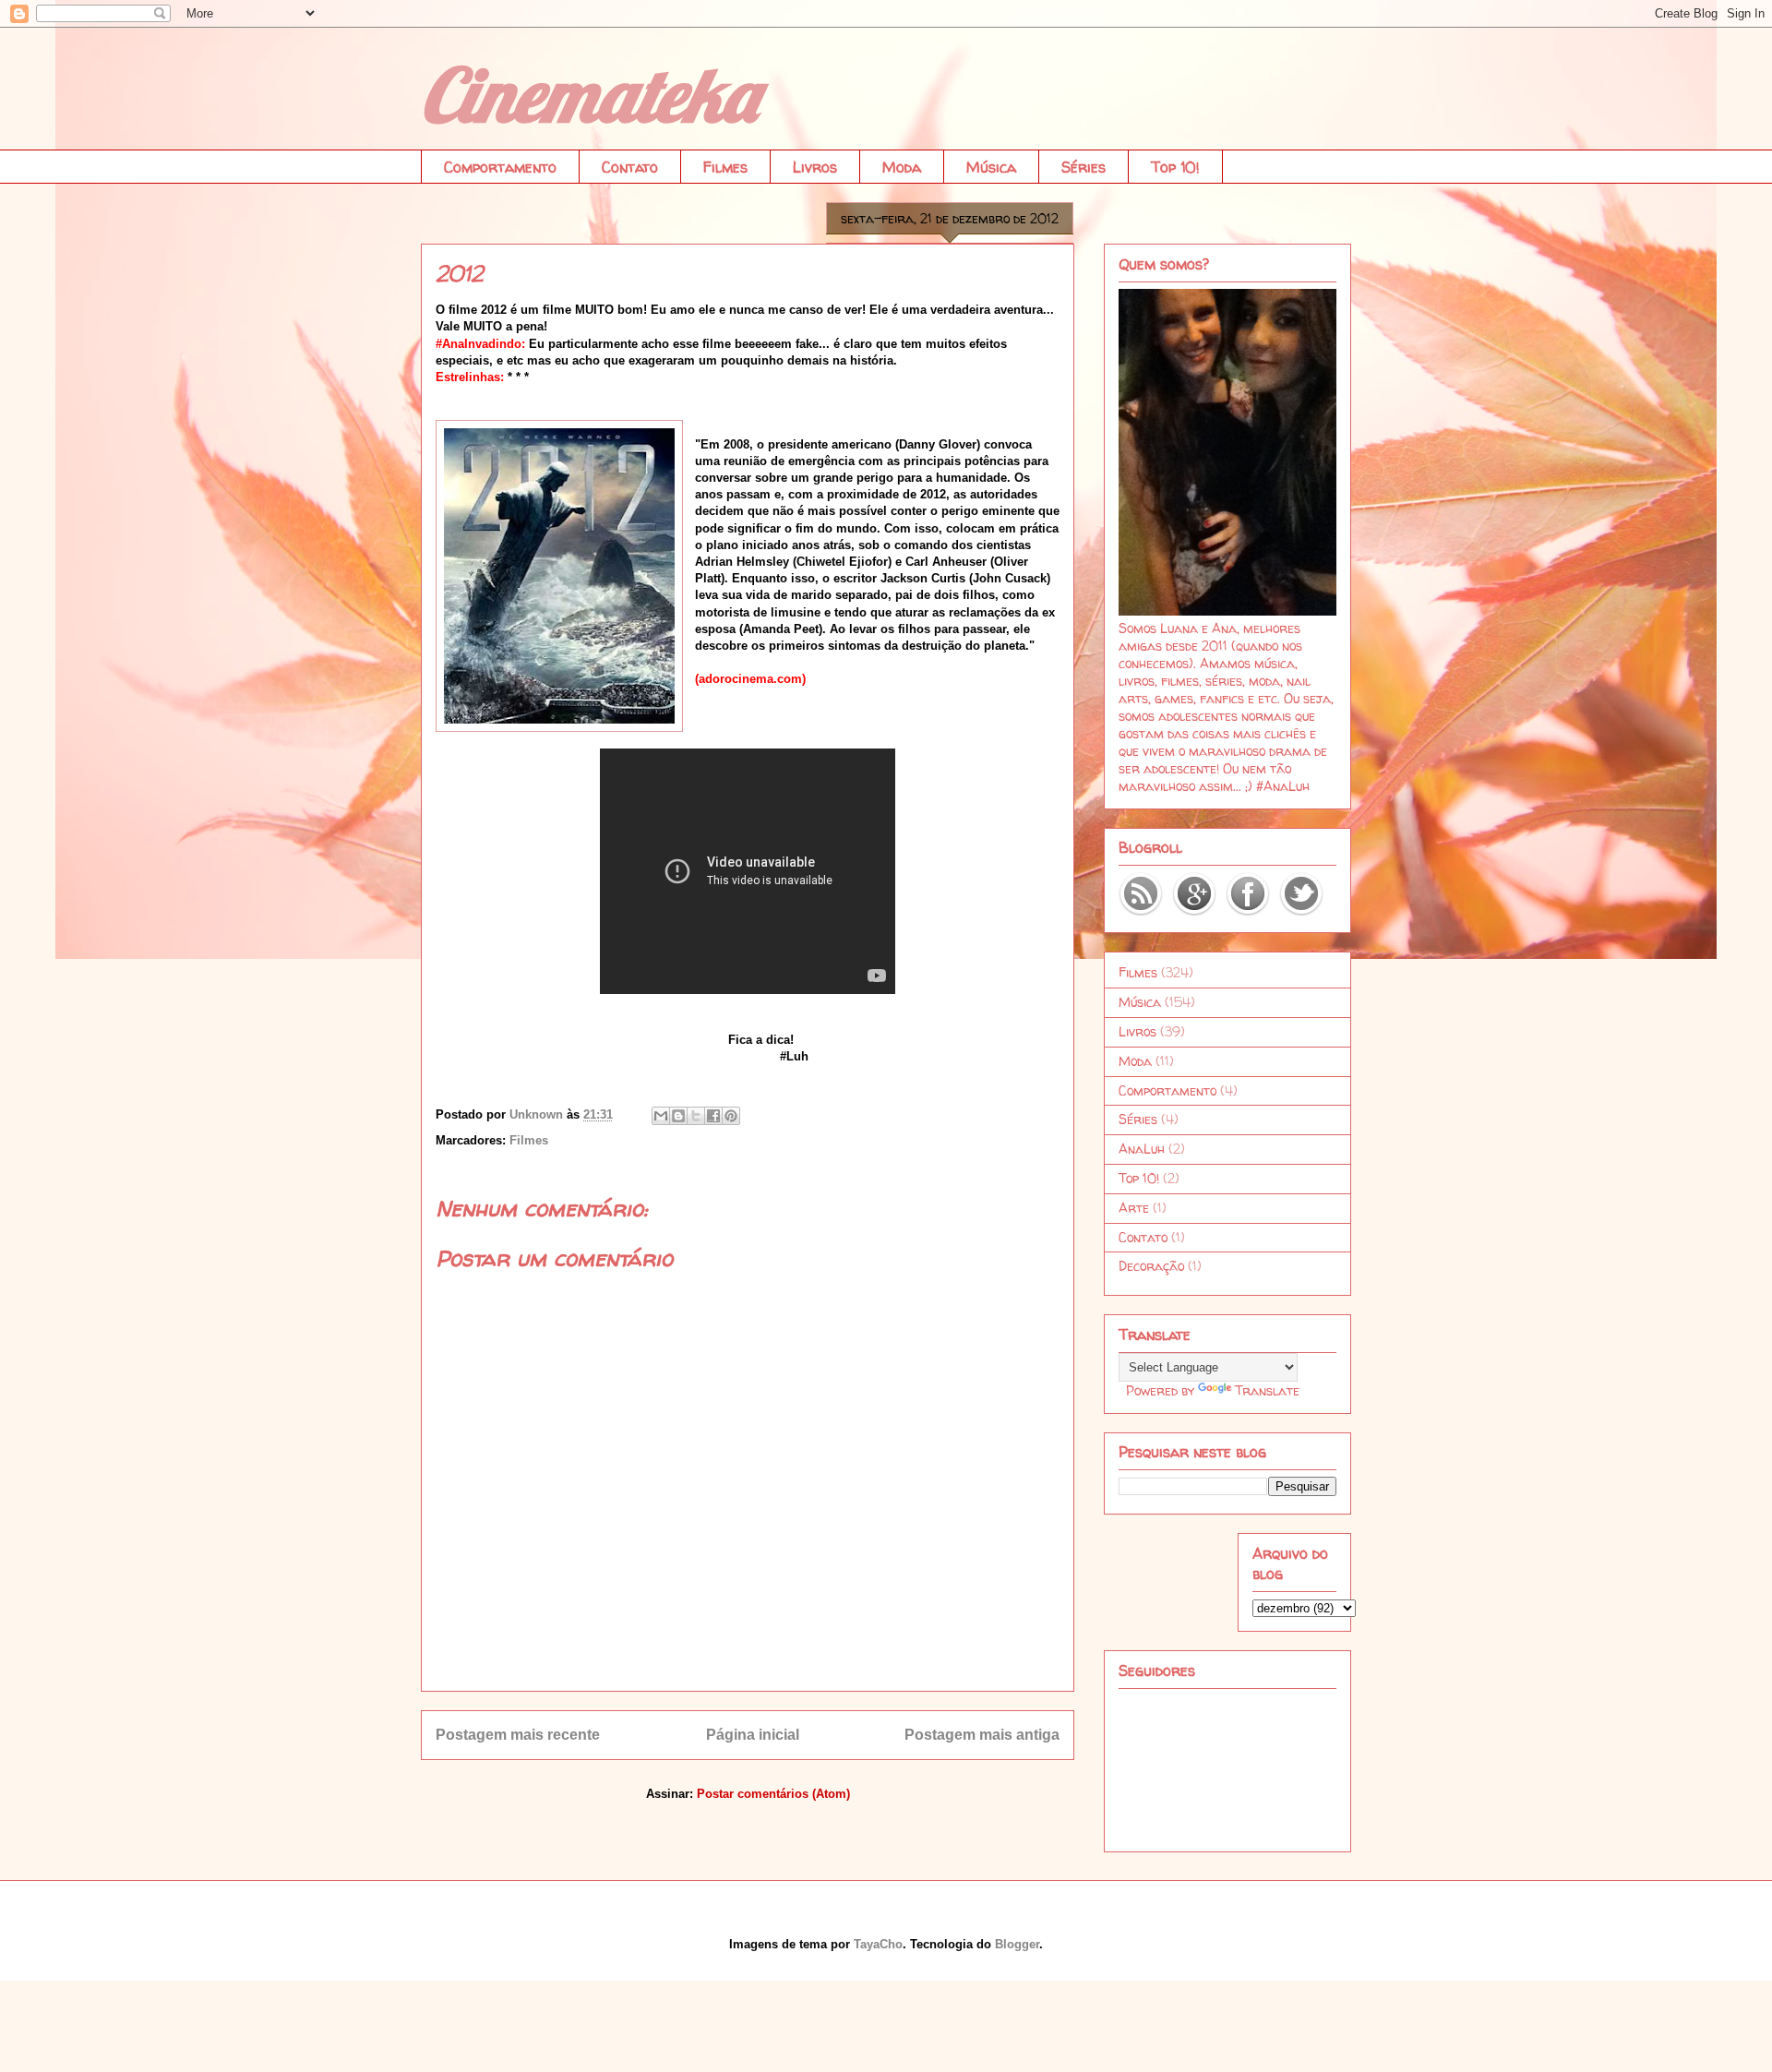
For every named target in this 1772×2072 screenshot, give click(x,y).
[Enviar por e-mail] (661, 1116)
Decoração (1151, 1266)
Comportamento (500, 167)
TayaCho (878, 1944)
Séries (1084, 167)
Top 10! (1175, 167)
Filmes (725, 167)
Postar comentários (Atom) (773, 1794)
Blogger (1017, 1944)
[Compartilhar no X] (696, 1116)
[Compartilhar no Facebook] (713, 1116)
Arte (1134, 1208)
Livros (815, 167)
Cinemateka (589, 94)
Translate (1267, 1390)
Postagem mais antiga (982, 1735)
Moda (902, 167)
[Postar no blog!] (678, 1116)
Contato (630, 167)
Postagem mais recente (518, 1735)
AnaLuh (1142, 1149)
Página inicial (753, 1735)
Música (991, 167)
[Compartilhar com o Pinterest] (731, 1116)
